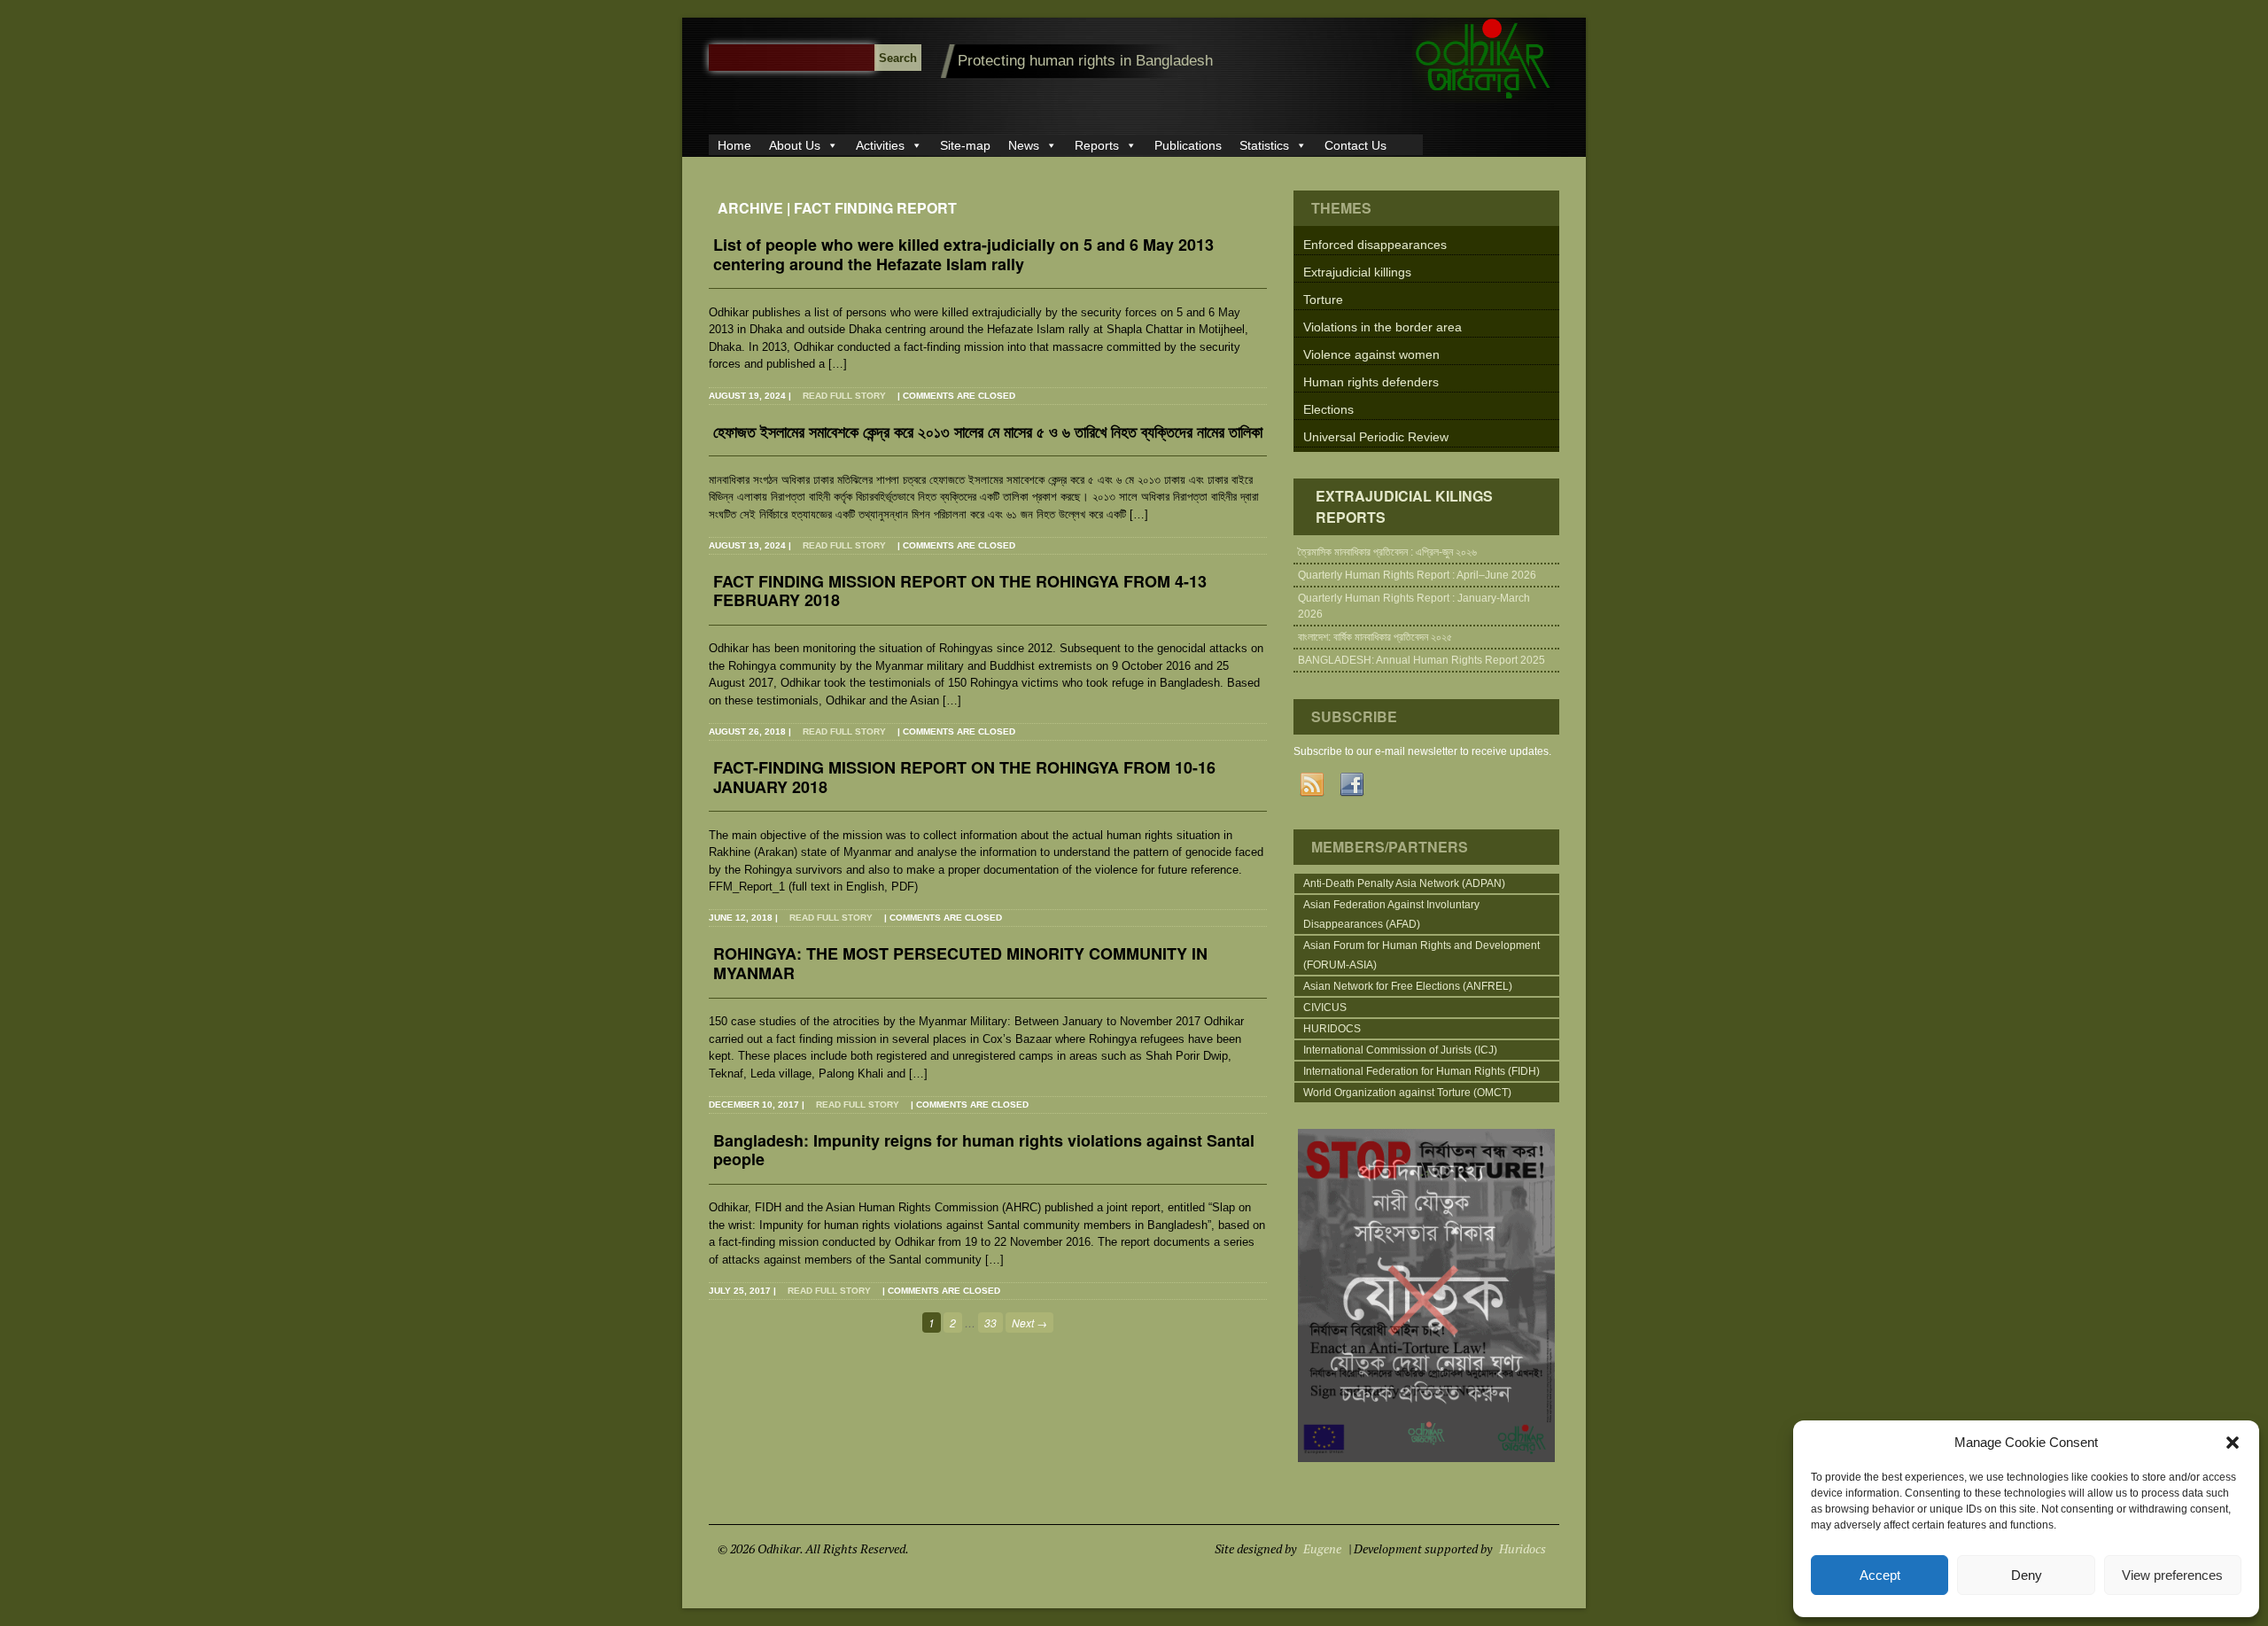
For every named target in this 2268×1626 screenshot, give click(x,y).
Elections (1328, 409)
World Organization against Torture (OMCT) (1407, 1093)
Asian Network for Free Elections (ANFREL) (1408, 986)
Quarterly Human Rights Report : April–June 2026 (1417, 575)
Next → (1029, 1323)
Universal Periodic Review (1376, 437)
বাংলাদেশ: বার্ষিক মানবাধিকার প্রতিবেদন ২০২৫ (1375, 637)
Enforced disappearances (1375, 245)
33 (990, 1323)
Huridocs (1522, 1548)
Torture (1323, 300)
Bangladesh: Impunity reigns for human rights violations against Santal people (984, 1151)
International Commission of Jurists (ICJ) (1400, 1050)
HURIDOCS (1332, 1029)
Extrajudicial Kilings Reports (1404, 506)
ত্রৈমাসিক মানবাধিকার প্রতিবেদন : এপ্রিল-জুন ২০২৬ (1387, 552)
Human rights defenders (1371, 382)
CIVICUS (1325, 1007)
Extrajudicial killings (1357, 272)
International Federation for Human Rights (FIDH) (1421, 1071)
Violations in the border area (1383, 327)
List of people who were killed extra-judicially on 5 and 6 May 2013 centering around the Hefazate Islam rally (963, 255)
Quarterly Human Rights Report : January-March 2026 (1414, 606)
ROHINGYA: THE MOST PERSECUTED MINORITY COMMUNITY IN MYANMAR (960, 964)
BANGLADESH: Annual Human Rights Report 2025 (1421, 660)
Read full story (844, 396)
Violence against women (1371, 354)
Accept (1880, 1575)
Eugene (1322, 1548)
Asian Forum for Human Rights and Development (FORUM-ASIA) (1421, 955)
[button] (2233, 1443)
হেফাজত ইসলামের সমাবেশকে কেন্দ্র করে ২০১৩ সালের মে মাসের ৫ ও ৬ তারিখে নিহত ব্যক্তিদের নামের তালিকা (988, 433)
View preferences (2172, 1575)
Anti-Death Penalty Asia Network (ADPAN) (1404, 883)
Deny (2027, 1575)
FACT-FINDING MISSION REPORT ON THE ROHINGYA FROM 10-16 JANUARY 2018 (964, 778)
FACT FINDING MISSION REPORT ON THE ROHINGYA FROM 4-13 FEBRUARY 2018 (960, 592)
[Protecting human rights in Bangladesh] (1484, 99)
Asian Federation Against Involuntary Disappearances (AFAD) (1391, 914)
